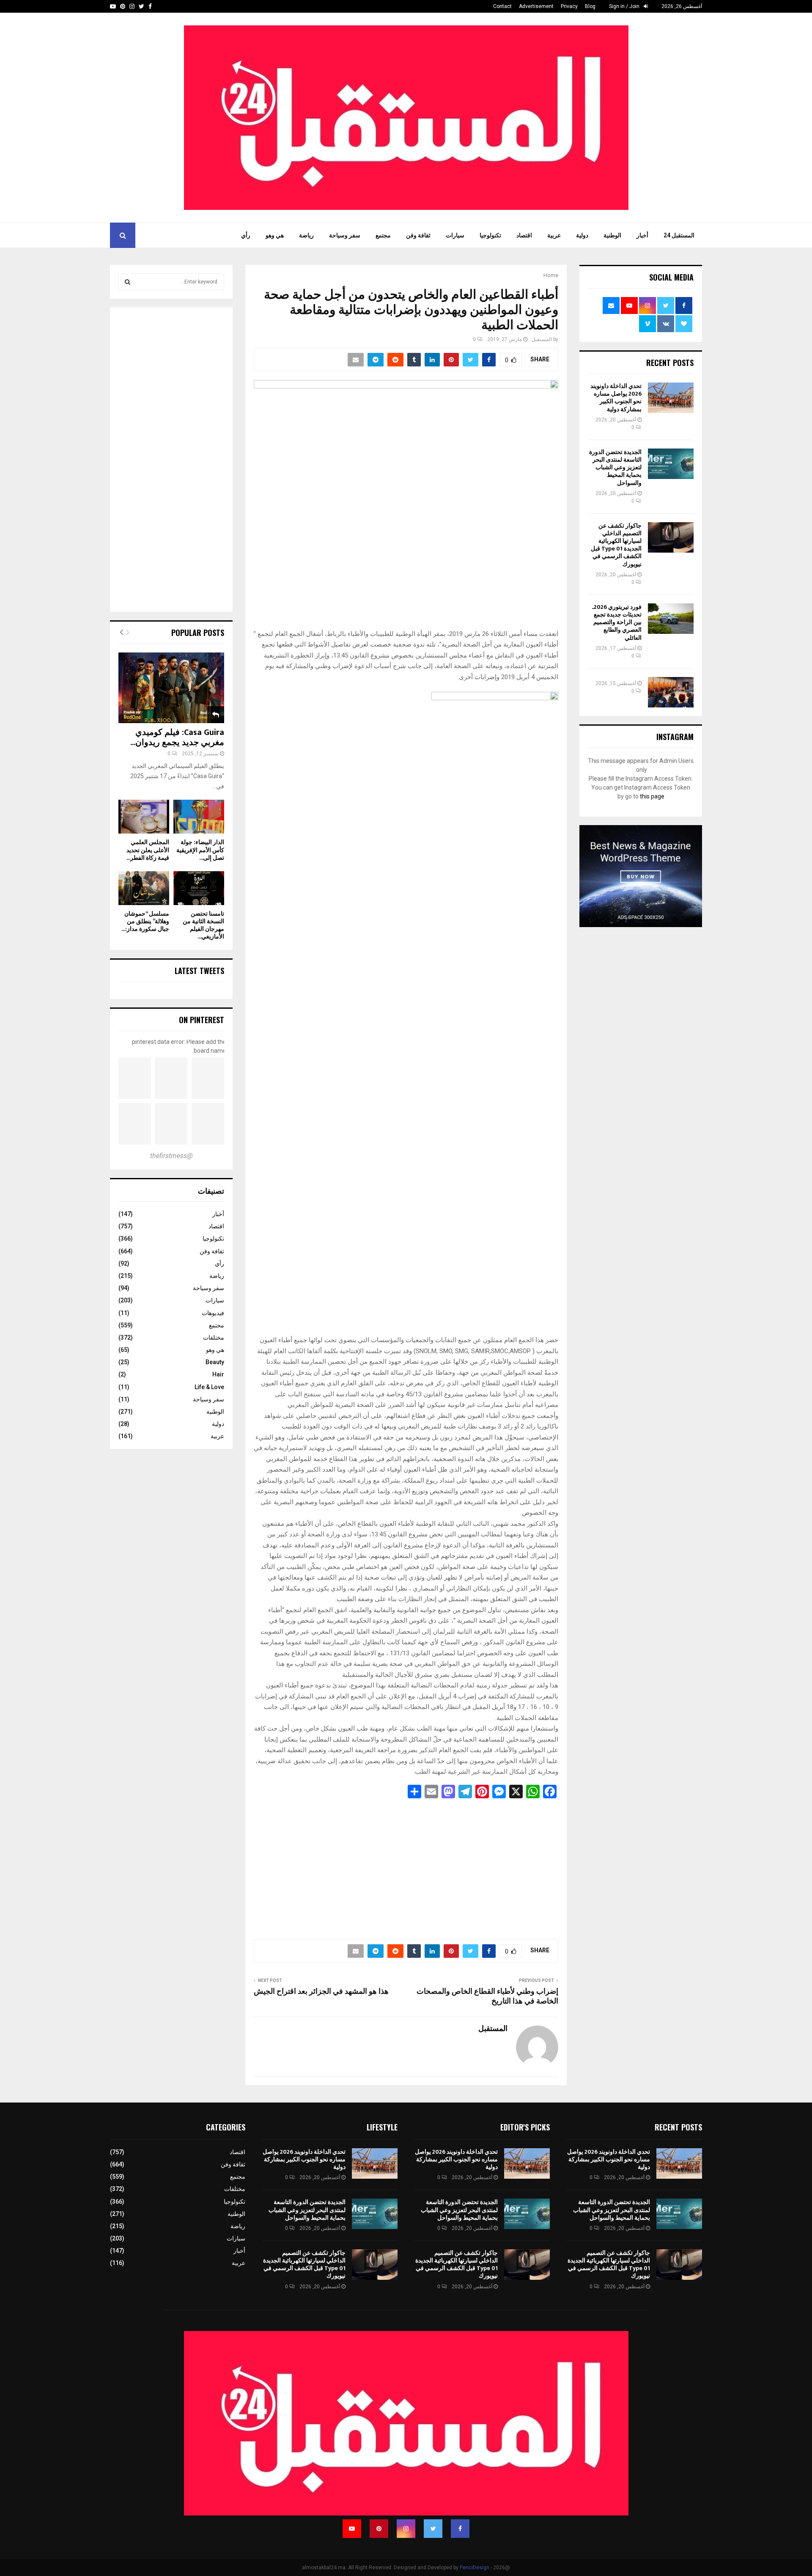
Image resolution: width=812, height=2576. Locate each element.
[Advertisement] (406, 1866)
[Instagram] (406, 2529)
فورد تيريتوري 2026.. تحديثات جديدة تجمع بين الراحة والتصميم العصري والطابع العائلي (617, 622)
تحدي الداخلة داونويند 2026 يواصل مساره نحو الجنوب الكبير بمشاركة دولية (616, 398)
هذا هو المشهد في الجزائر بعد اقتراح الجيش (321, 1992)
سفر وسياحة (345, 235)
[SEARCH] (128, 282)
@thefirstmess (171, 1156)
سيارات (455, 235)
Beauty (215, 1362)
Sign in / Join (625, 6)
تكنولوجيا (490, 235)
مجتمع (383, 235)
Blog (590, 6)
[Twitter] (433, 2529)
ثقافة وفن (418, 235)
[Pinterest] (379, 2529)
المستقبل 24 (679, 235)
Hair (218, 1374)
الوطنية (612, 235)
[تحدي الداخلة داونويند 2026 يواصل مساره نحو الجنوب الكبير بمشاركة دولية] (671, 398)
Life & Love (209, 1387)
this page (652, 796)
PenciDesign (475, 2568)
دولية (582, 235)
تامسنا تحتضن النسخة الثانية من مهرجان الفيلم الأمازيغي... (203, 925)
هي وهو (275, 235)
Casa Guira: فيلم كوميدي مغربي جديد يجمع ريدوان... (177, 738)
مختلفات (214, 1338)
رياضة (306, 235)
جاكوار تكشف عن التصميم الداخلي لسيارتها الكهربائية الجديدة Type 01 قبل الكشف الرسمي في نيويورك (616, 545)
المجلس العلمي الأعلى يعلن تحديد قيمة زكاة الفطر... (148, 850)
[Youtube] (352, 2529)
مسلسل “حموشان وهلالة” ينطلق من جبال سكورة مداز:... (145, 921)
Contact (502, 6)
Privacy (569, 6)
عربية (554, 235)
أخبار (642, 235)
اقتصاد (524, 235)
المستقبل (542, 339)
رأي (246, 235)
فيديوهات (213, 1313)
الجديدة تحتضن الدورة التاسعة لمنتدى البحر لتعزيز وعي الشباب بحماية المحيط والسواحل (615, 468)
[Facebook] (460, 2529)
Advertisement (536, 6)
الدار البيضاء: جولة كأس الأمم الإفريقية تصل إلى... (200, 850)
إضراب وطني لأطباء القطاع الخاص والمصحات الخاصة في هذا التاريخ (487, 1997)
